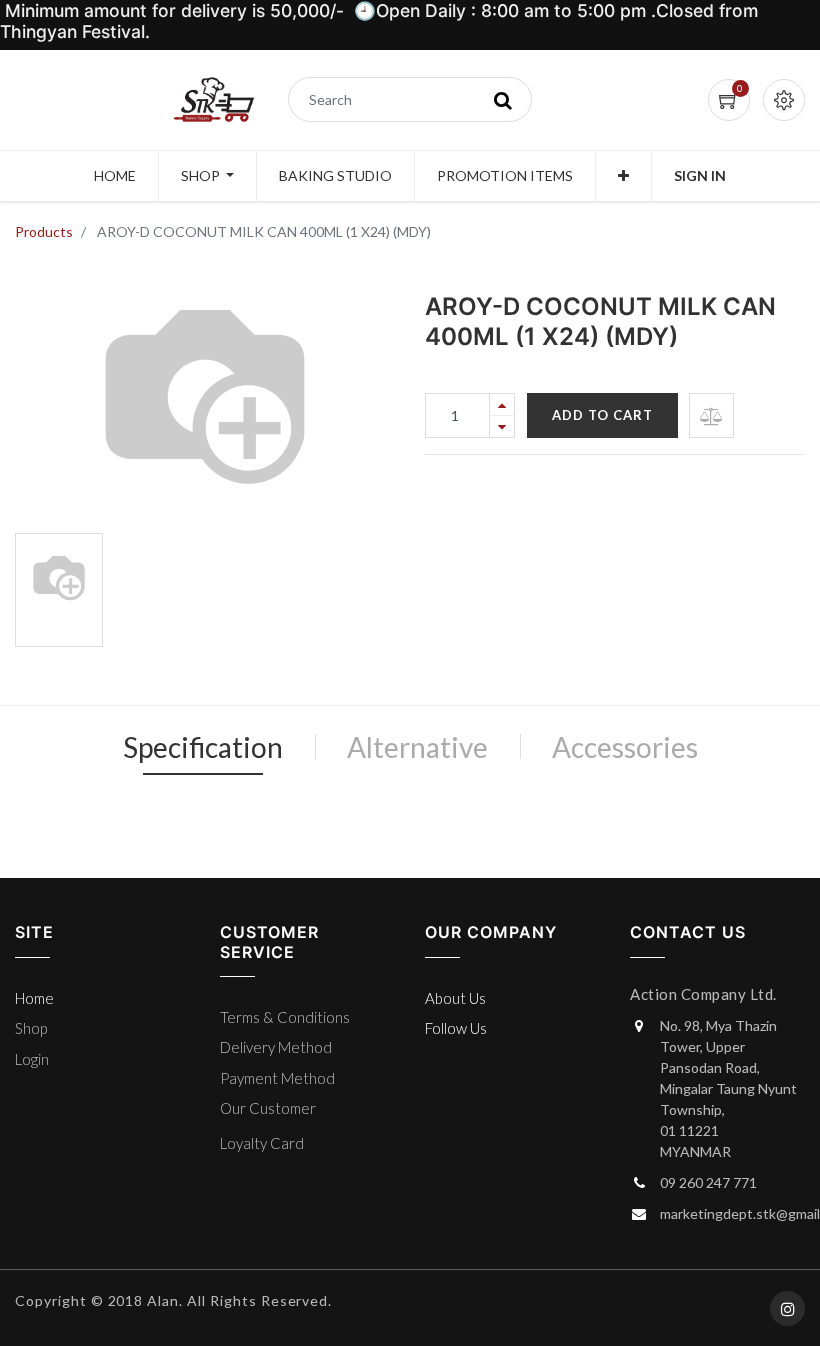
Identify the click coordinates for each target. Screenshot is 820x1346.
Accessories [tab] (625, 747)
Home (34, 998)
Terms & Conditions (285, 1017)
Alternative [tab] (417, 747)
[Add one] (502, 404)
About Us (455, 998)
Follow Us (456, 1028)
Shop (31, 1028)
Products (44, 231)
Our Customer (268, 1108)
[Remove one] (502, 426)
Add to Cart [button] (602, 415)
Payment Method (277, 1078)
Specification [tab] (203, 747)
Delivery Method (276, 1047)
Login (32, 1059)
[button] (623, 176)
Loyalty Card (262, 1143)
